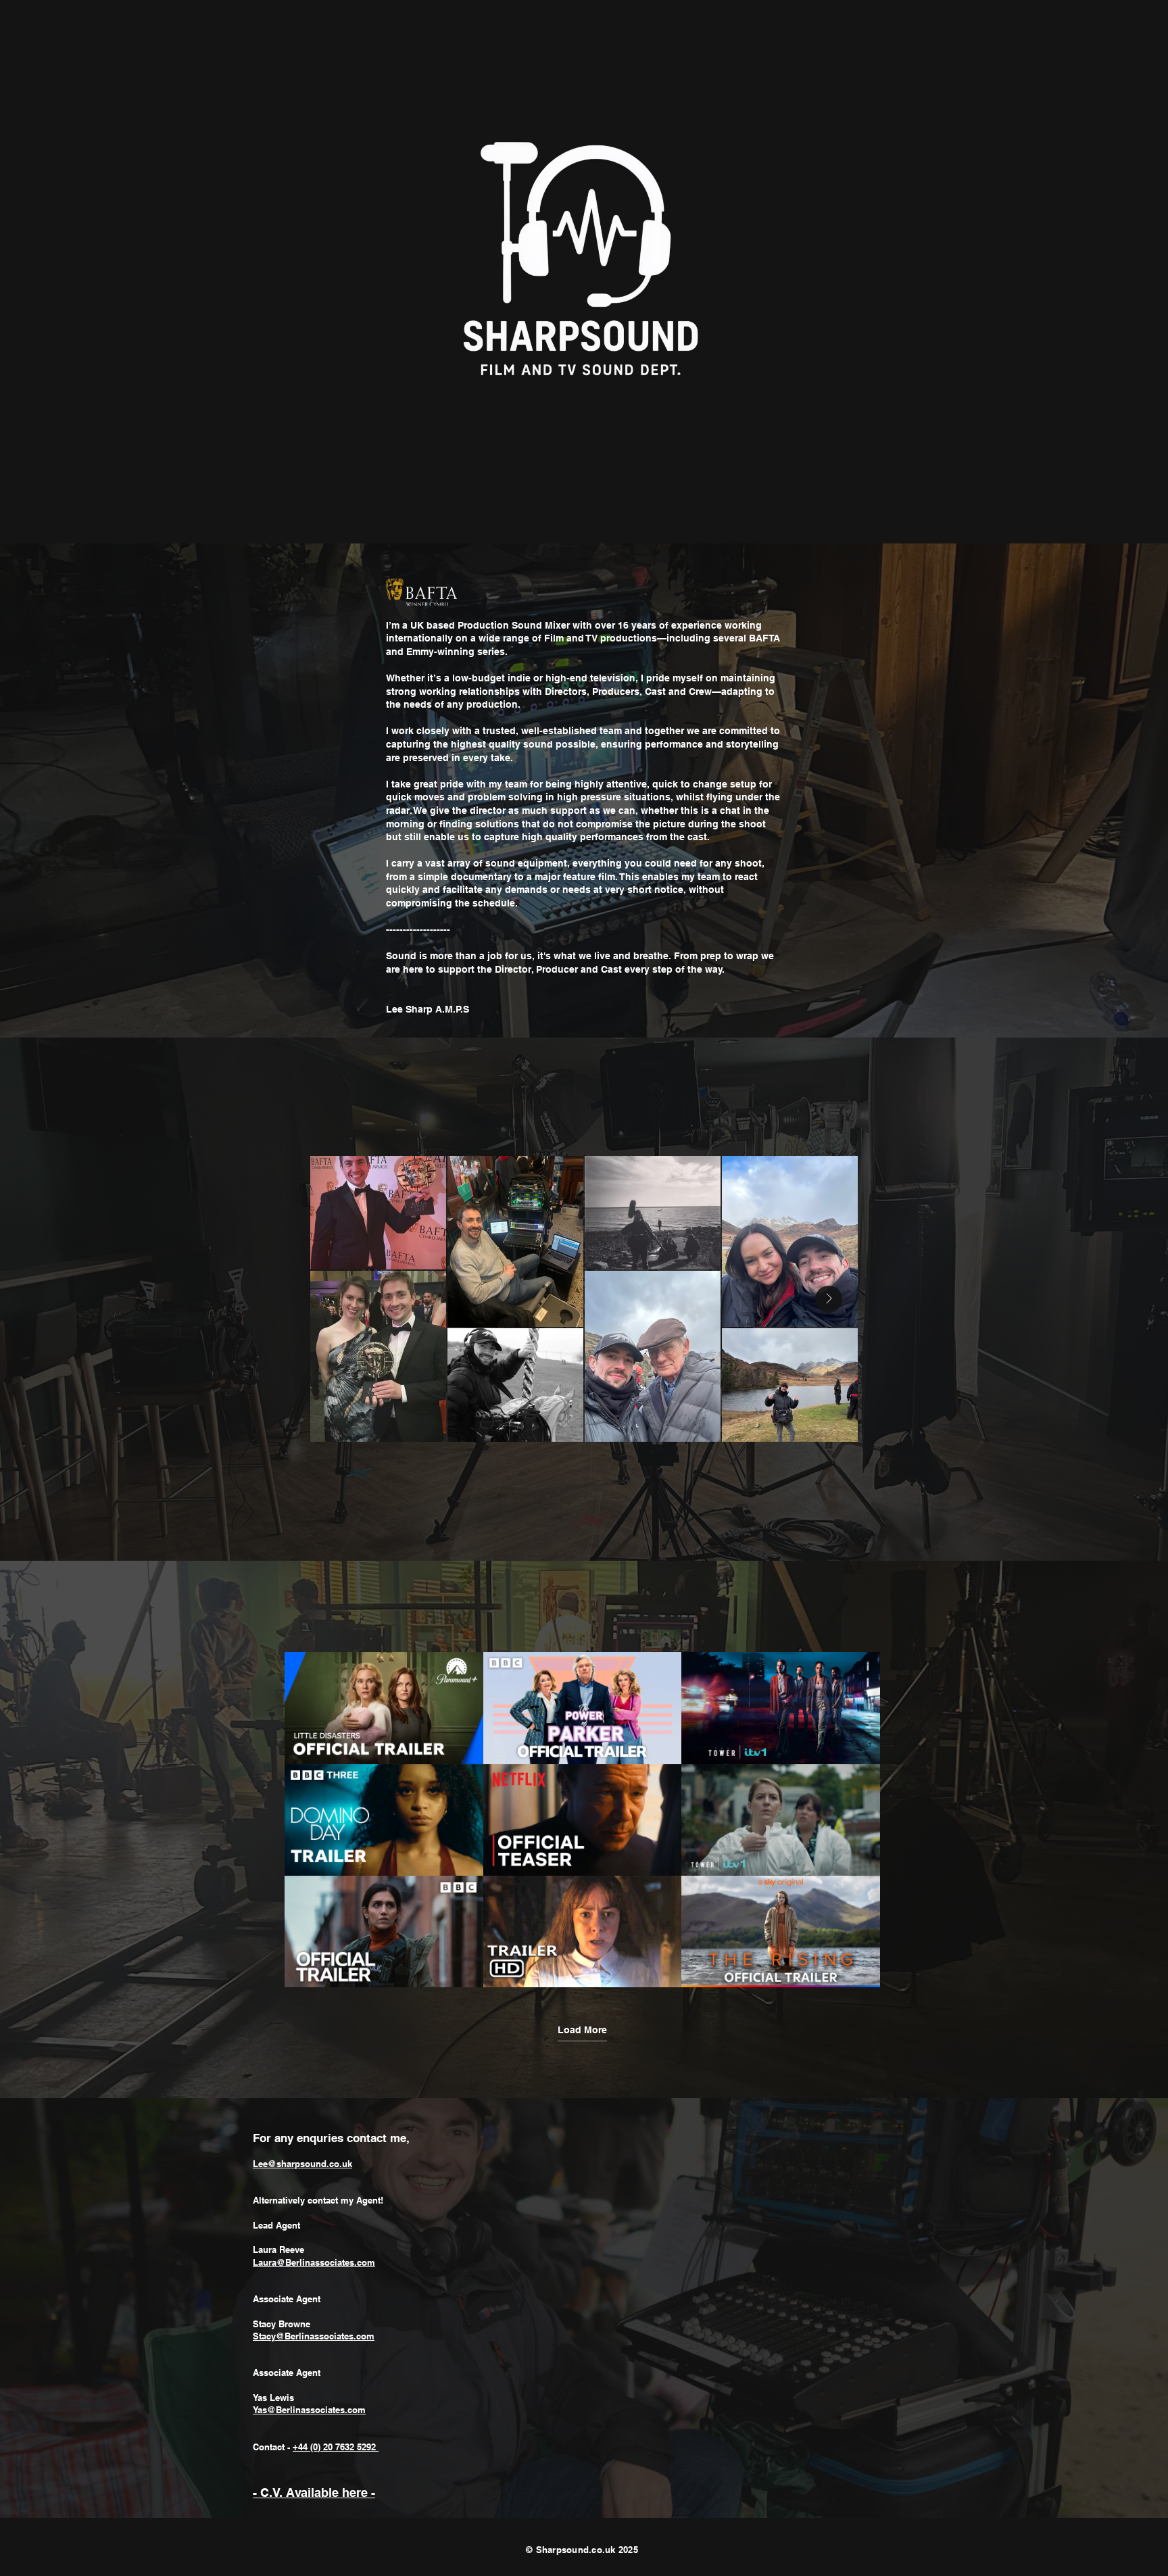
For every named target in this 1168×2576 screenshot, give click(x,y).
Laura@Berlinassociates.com (314, 2262)
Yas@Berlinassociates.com (309, 2410)
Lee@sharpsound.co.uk (302, 2164)
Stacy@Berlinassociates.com (314, 2336)
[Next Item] (829, 1299)
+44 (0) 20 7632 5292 (336, 2447)
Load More (582, 2030)
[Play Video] (384, 1708)
